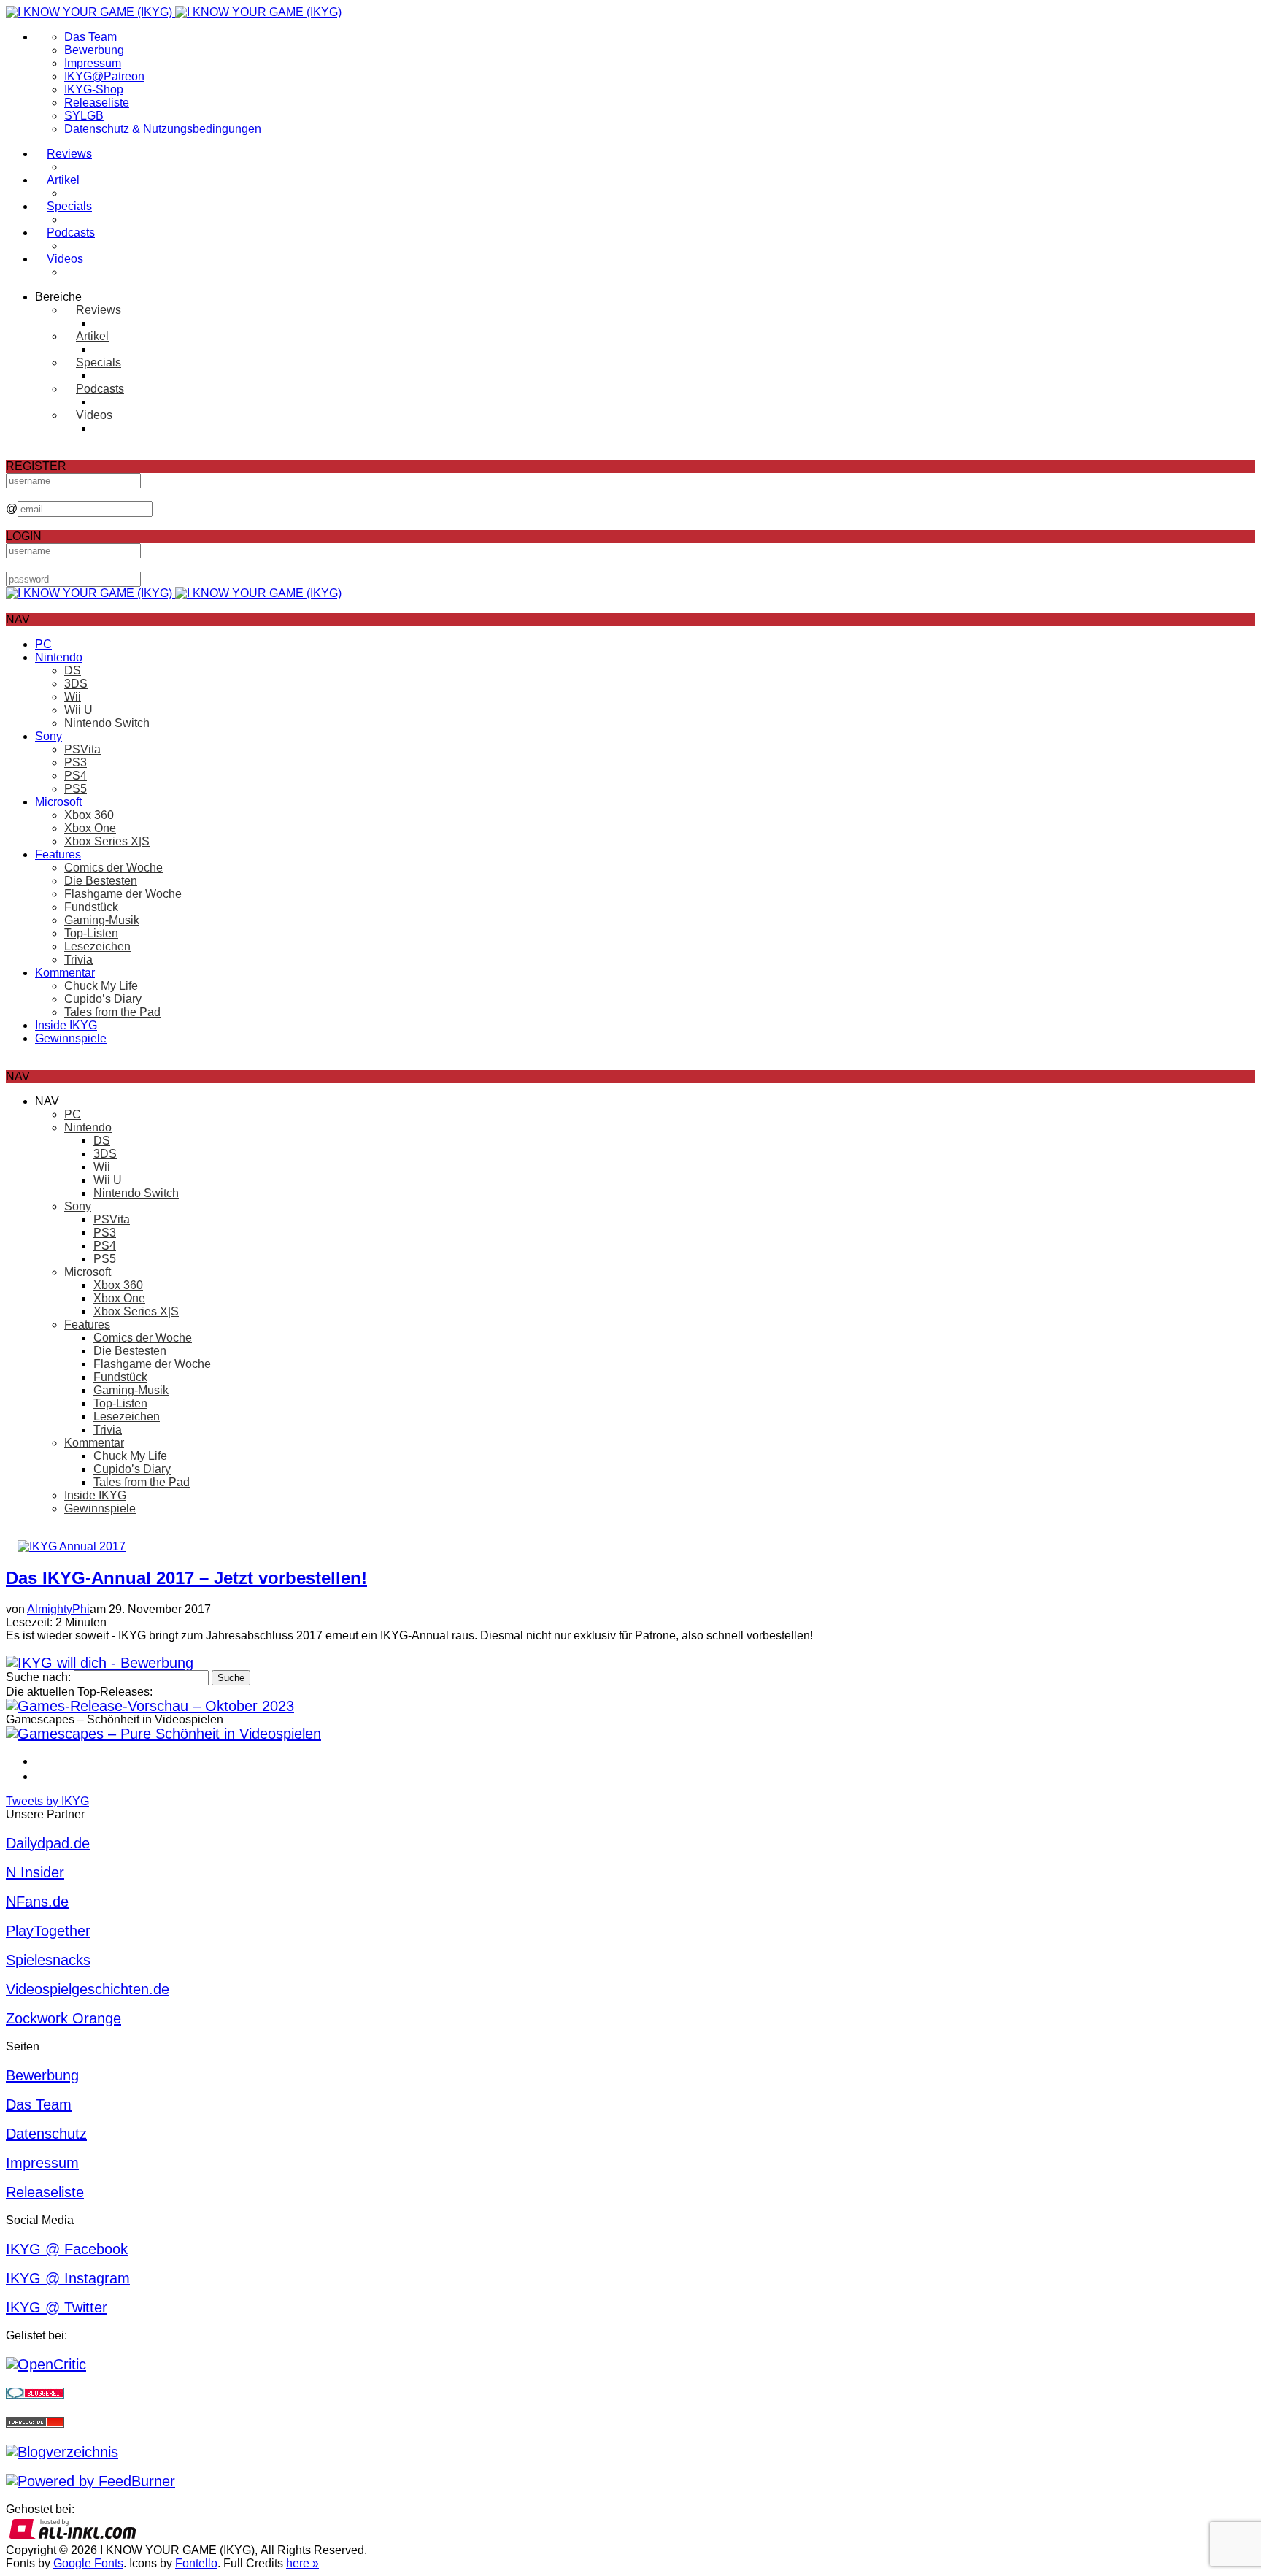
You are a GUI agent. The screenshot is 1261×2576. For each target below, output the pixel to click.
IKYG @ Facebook (67, 2249)
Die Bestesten (101, 881)
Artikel (63, 180)
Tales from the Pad (112, 1012)
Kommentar (65, 973)
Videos (65, 259)
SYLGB (84, 116)
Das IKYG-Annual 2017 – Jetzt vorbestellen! (186, 1578)
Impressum (93, 63)
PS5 (76, 789)
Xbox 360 (89, 815)
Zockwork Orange (63, 2018)
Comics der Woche (113, 868)
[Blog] (62, 2452)
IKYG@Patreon (104, 76)
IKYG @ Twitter (57, 2307)
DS (73, 670)
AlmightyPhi (58, 1609)
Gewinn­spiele (71, 1038)
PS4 (76, 776)
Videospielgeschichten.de (88, 1989)
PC (43, 644)
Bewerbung (94, 50)
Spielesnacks (48, 1960)
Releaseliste (97, 103)
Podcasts (71, 232)
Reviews (69, 154)
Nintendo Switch (107, 723)
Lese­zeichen (97, 946)
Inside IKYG (66, 1025)
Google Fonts (88, 2563)
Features (58, 854)
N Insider (35, 1872)
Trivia (78, 960)
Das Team (90, 37)
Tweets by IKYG (47, 1801)
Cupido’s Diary (103, 999)
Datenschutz (46, 2134)
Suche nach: (38, 1677)
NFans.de (37, 1902)
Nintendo (59, 657)
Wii (73, 697)
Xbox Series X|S (107, 841)
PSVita (82, 749)
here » (302, 2563)
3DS (76, 684)
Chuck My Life (101, 986)
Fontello (196, 2563)
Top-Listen (91, 933)
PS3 (76, 762)
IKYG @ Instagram (68, 2278)
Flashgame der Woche (123, 894)
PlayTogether (48, 1931)
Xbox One (90, 828)
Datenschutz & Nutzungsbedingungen (163, 129)
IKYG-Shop (94, 89)
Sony (49, 736)
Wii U (78, 710)
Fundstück (91, 907)
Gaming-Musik (102, 920)
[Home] (174, 12)
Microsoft (58, 802)
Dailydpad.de (48, 1843)
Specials (69, 206)
